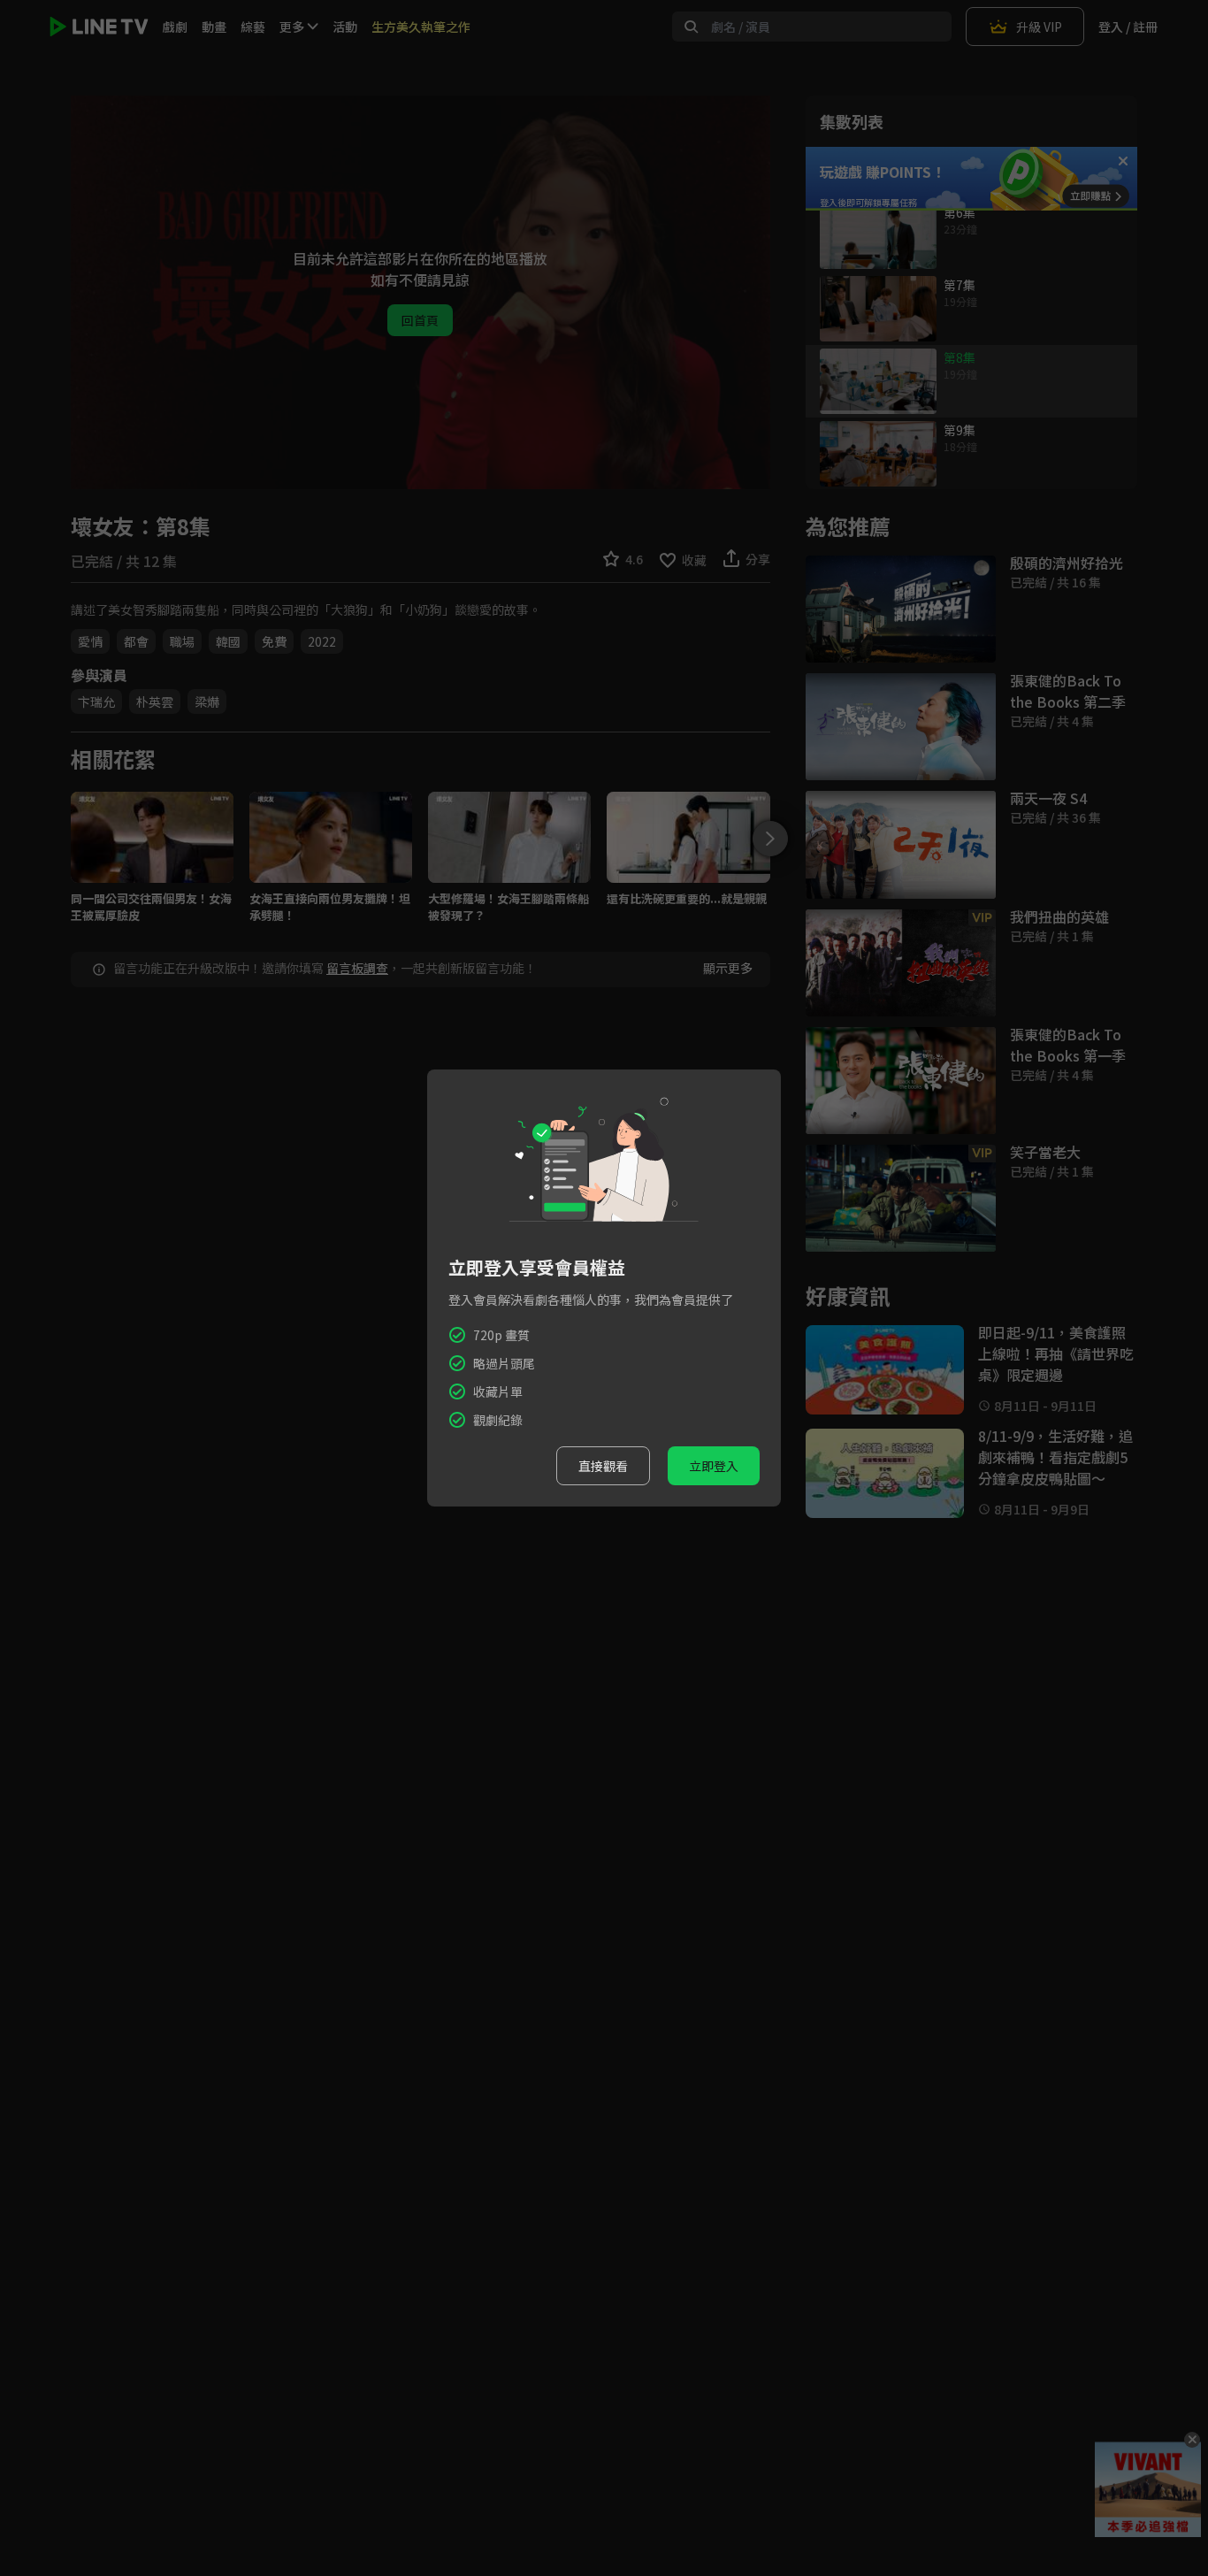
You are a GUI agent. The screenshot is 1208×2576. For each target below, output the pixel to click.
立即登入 (714, 1466)
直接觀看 (603, 1466)
